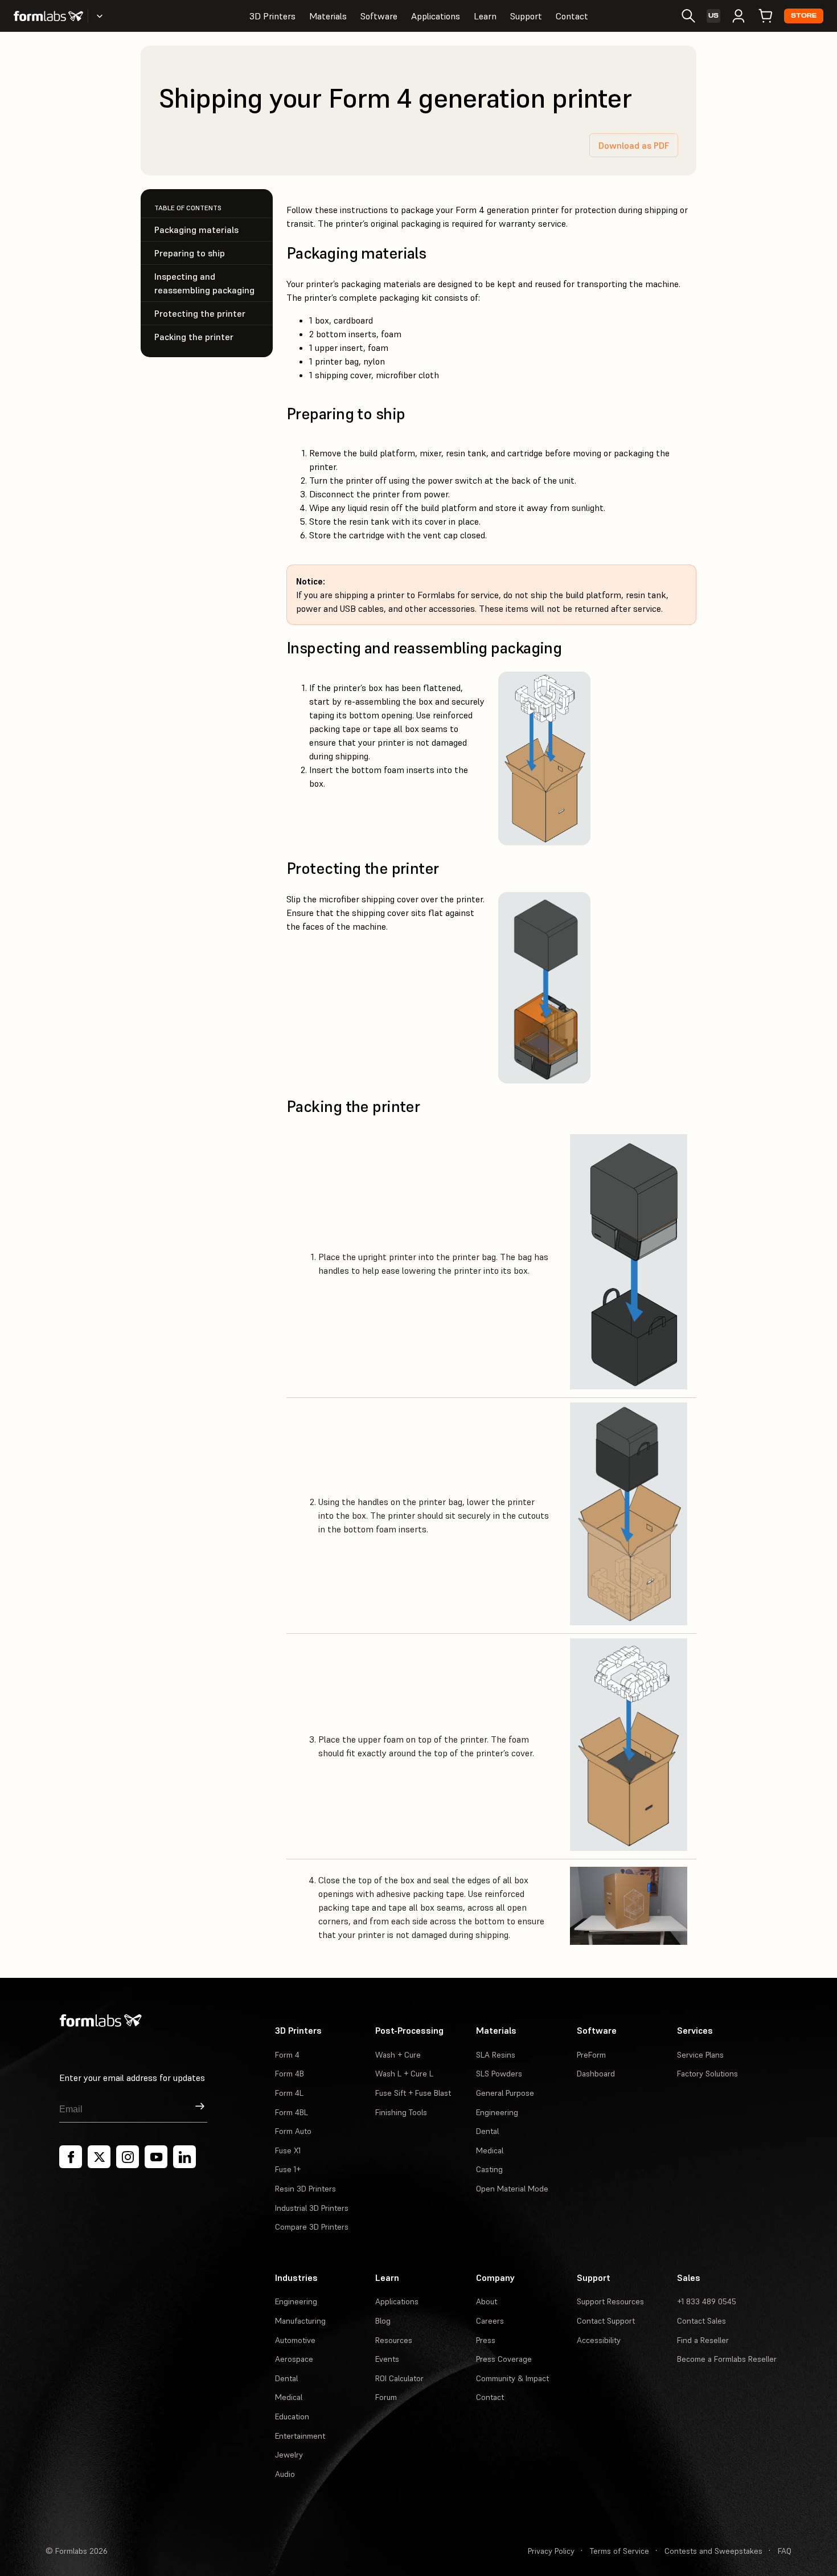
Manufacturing (300, 2321)
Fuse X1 (288, 2150)
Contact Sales (701, 2321)
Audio (285, 2474)
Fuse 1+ (288, 2169)
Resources (394, 2340)
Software (379, 16)
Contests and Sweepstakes (713, 2551)
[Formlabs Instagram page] (128, 2157)
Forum (386, 2397)
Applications (436, 16)
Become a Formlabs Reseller (727, 2359)
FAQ (785, 2551)
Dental (487, 2131)
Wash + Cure (398, 2055)
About (487, 2301)
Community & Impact (512, 2378)
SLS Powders (499, 2074)
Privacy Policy (551, 2551)
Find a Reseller (703, 2340)
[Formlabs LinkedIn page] (184, 2157)
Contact (572, 16)
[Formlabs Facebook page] (71, 2157)
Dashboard (596, 2074)
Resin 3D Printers (305, 2189)
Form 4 (287, 2055)
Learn (485, 16)
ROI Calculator (399, 2378)
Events (387, 2359)
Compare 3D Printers (312, 2227)
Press (486, 2340)
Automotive (295, 2340)
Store (804, 16)
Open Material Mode (512, 2189)
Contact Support (606, 2321)
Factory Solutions (707, 2074)
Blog (383, 2321)
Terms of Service (619, 2551)
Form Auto (293, 2131)
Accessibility (599, 2340)
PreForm (591, 2055)
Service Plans (700, 2055)
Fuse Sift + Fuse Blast (413, 2093)
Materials (328, 16)
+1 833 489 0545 (707, 2301)
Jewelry (289, 2455)
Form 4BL (292, 2112)
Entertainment (300, 2436)
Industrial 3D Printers (312, 2208)
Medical (490, 2150)
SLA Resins (496, 2055)
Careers (490, 2321)
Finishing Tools (401, 2112)
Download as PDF (634, 145)
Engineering (497, 2112)
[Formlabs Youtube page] (156, 2157)
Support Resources (610, 2301)
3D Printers (272, 16)
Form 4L (289, 2093)
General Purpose (505, 2093)
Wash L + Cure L (404, 2074)
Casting (489, 2169)
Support (526, 16)
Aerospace (294, 2359)
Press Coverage (504, 2359)
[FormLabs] (48, 16)
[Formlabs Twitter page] (99, 2157)
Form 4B (290, 2074)
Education (292, 2416)
